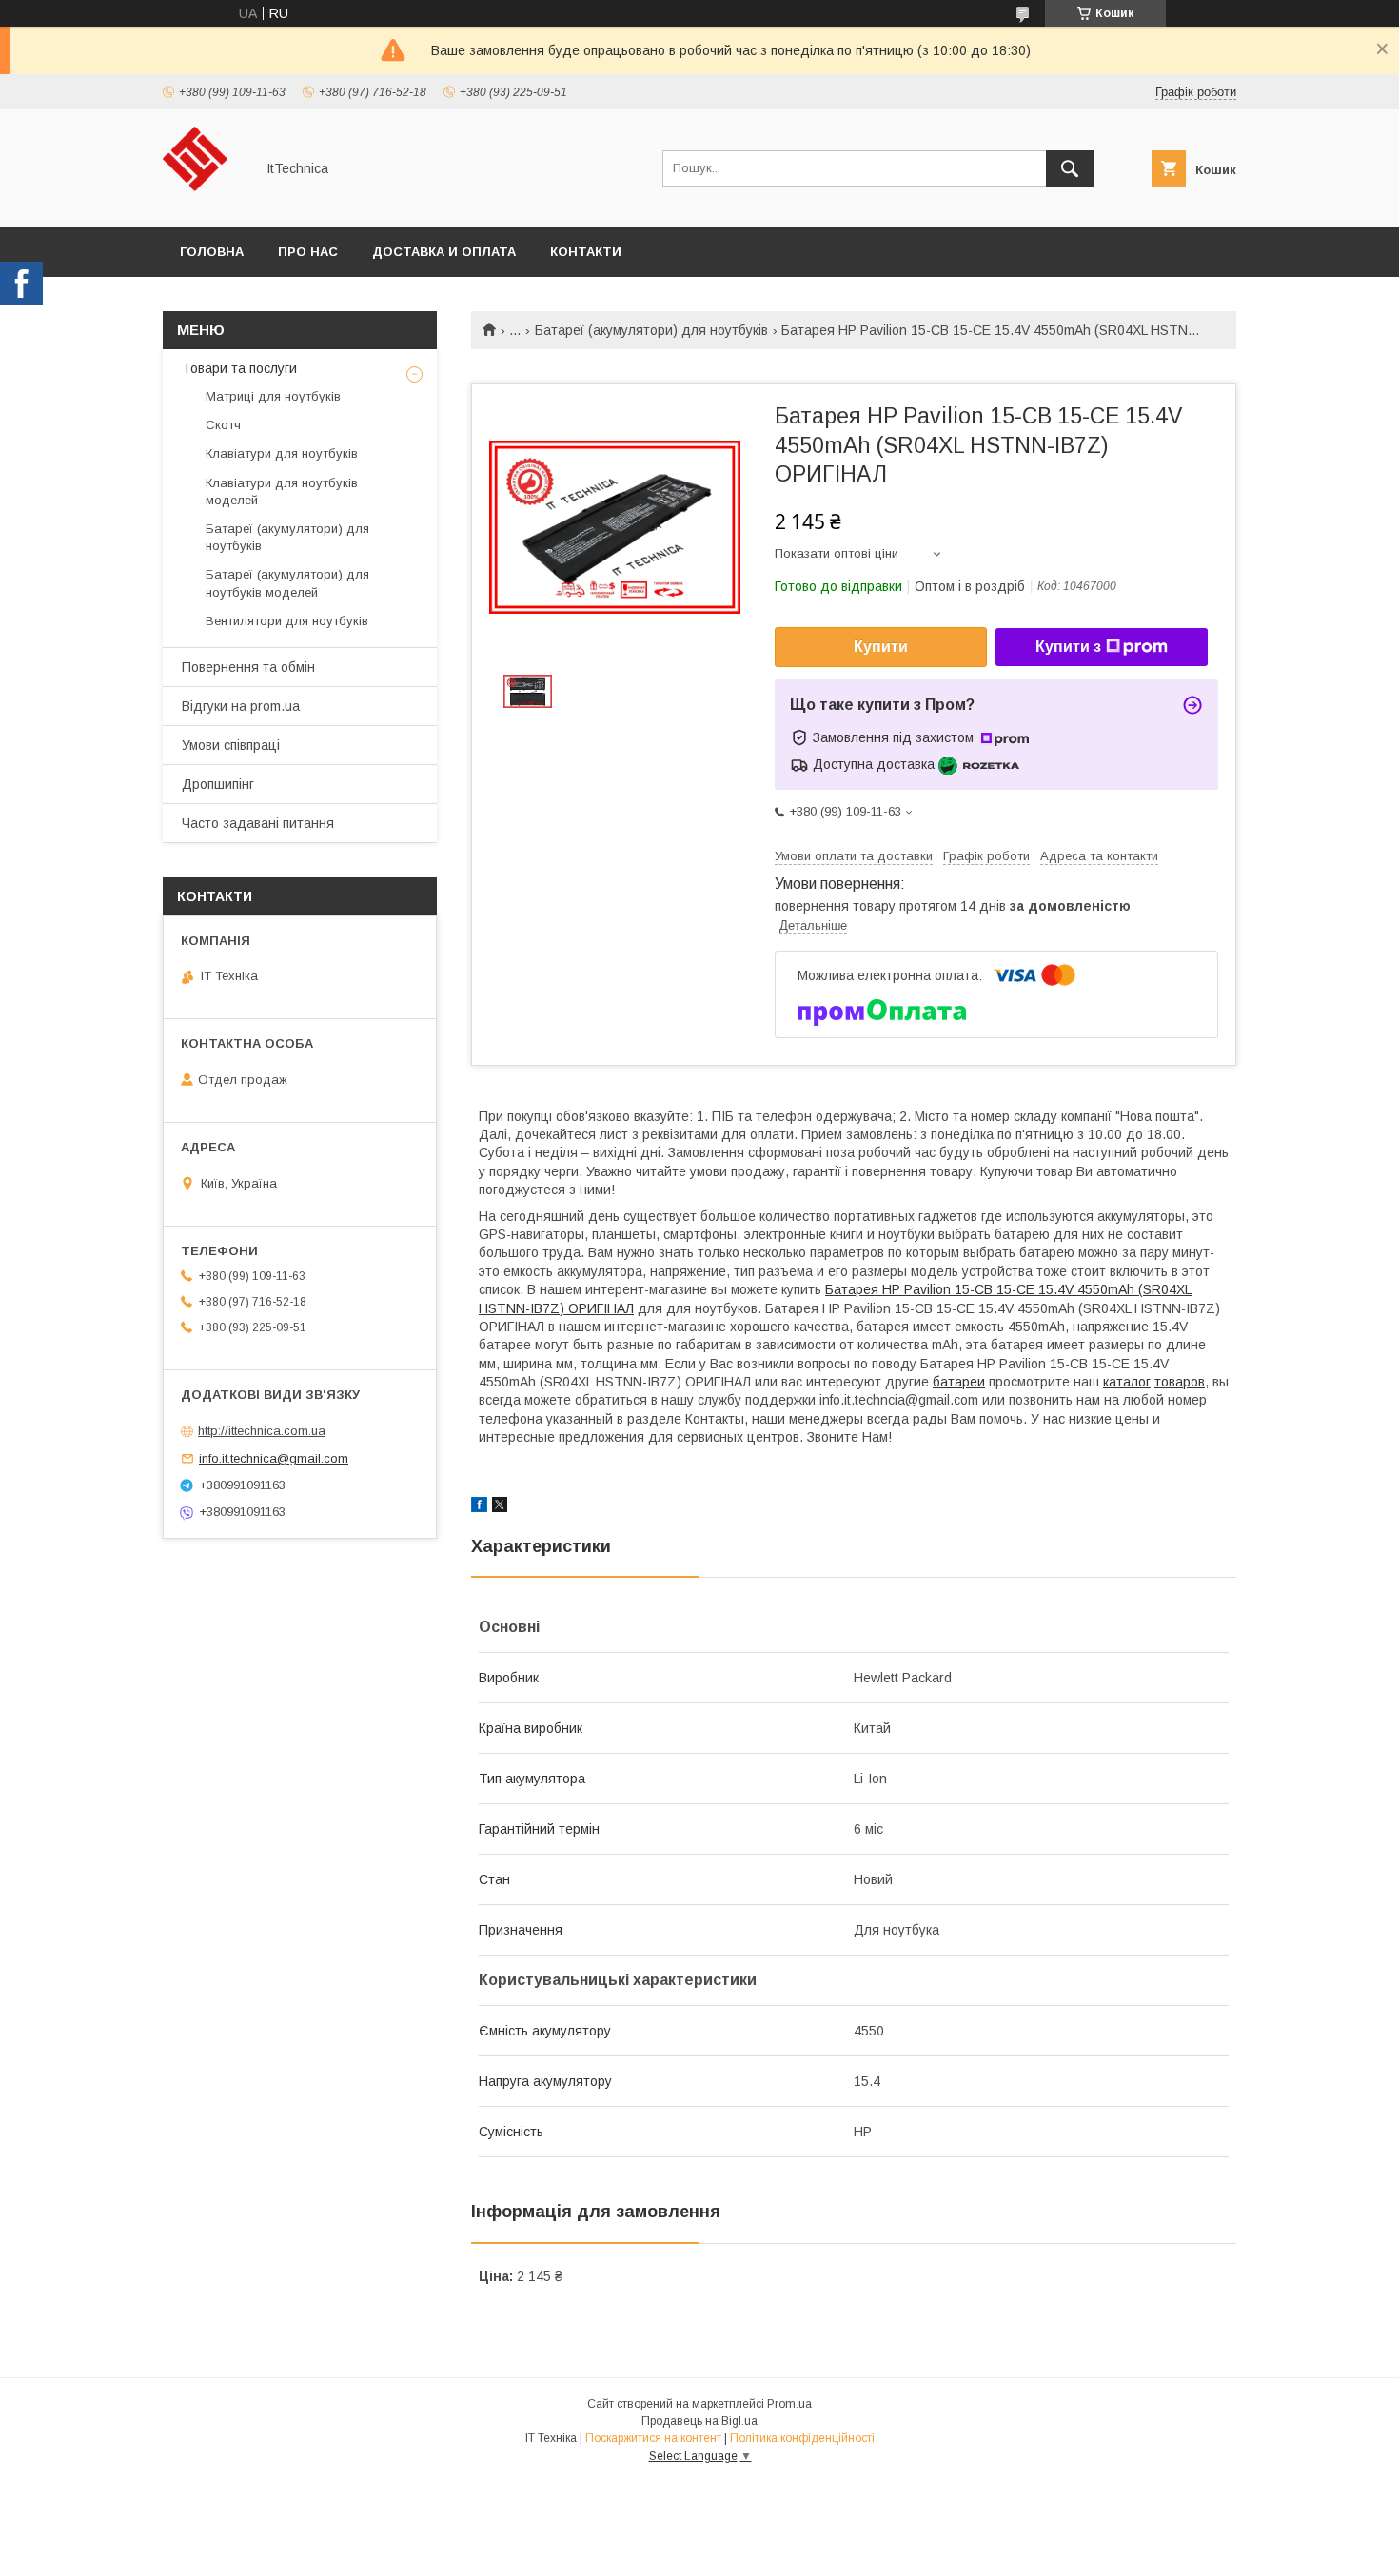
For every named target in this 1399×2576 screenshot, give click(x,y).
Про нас (308, 252)
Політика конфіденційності (802, 2438)
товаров (1180, 1382)
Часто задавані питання (258, 823)
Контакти (586, 252)
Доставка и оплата (444, 252)
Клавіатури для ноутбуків (282, 453)
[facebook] (479, 1507)
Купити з (1068, 647)
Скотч (223, 425)
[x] (500, 1507)
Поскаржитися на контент (653, 2438)
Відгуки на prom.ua (241, 706)
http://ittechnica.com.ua (262, 1431)
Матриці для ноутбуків (273, 396)
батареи (959, 1382)
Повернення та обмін (248, 667)
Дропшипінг (218, 784)
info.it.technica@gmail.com (274, 1458)
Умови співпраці (231, 745)
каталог (1127, 1382)
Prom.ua (789, 2404)
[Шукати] (1070, 168)
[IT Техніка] (203, 203)
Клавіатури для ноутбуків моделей (282, 492)
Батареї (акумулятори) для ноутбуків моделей (287, 583)
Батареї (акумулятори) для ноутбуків (651, 330)
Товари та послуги (239, 368)
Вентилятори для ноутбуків (287, 621)
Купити (881, 647)
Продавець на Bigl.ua (699, 2421)
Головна (212, 252)
